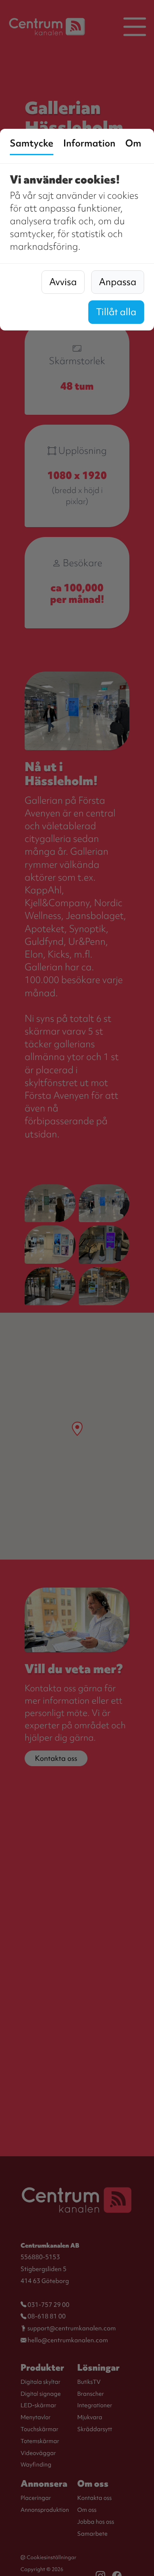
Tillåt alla (116, 312)
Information (89, 143)
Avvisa (63, 282)
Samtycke (32, 143)
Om (133, 143)
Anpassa (118, 282)
